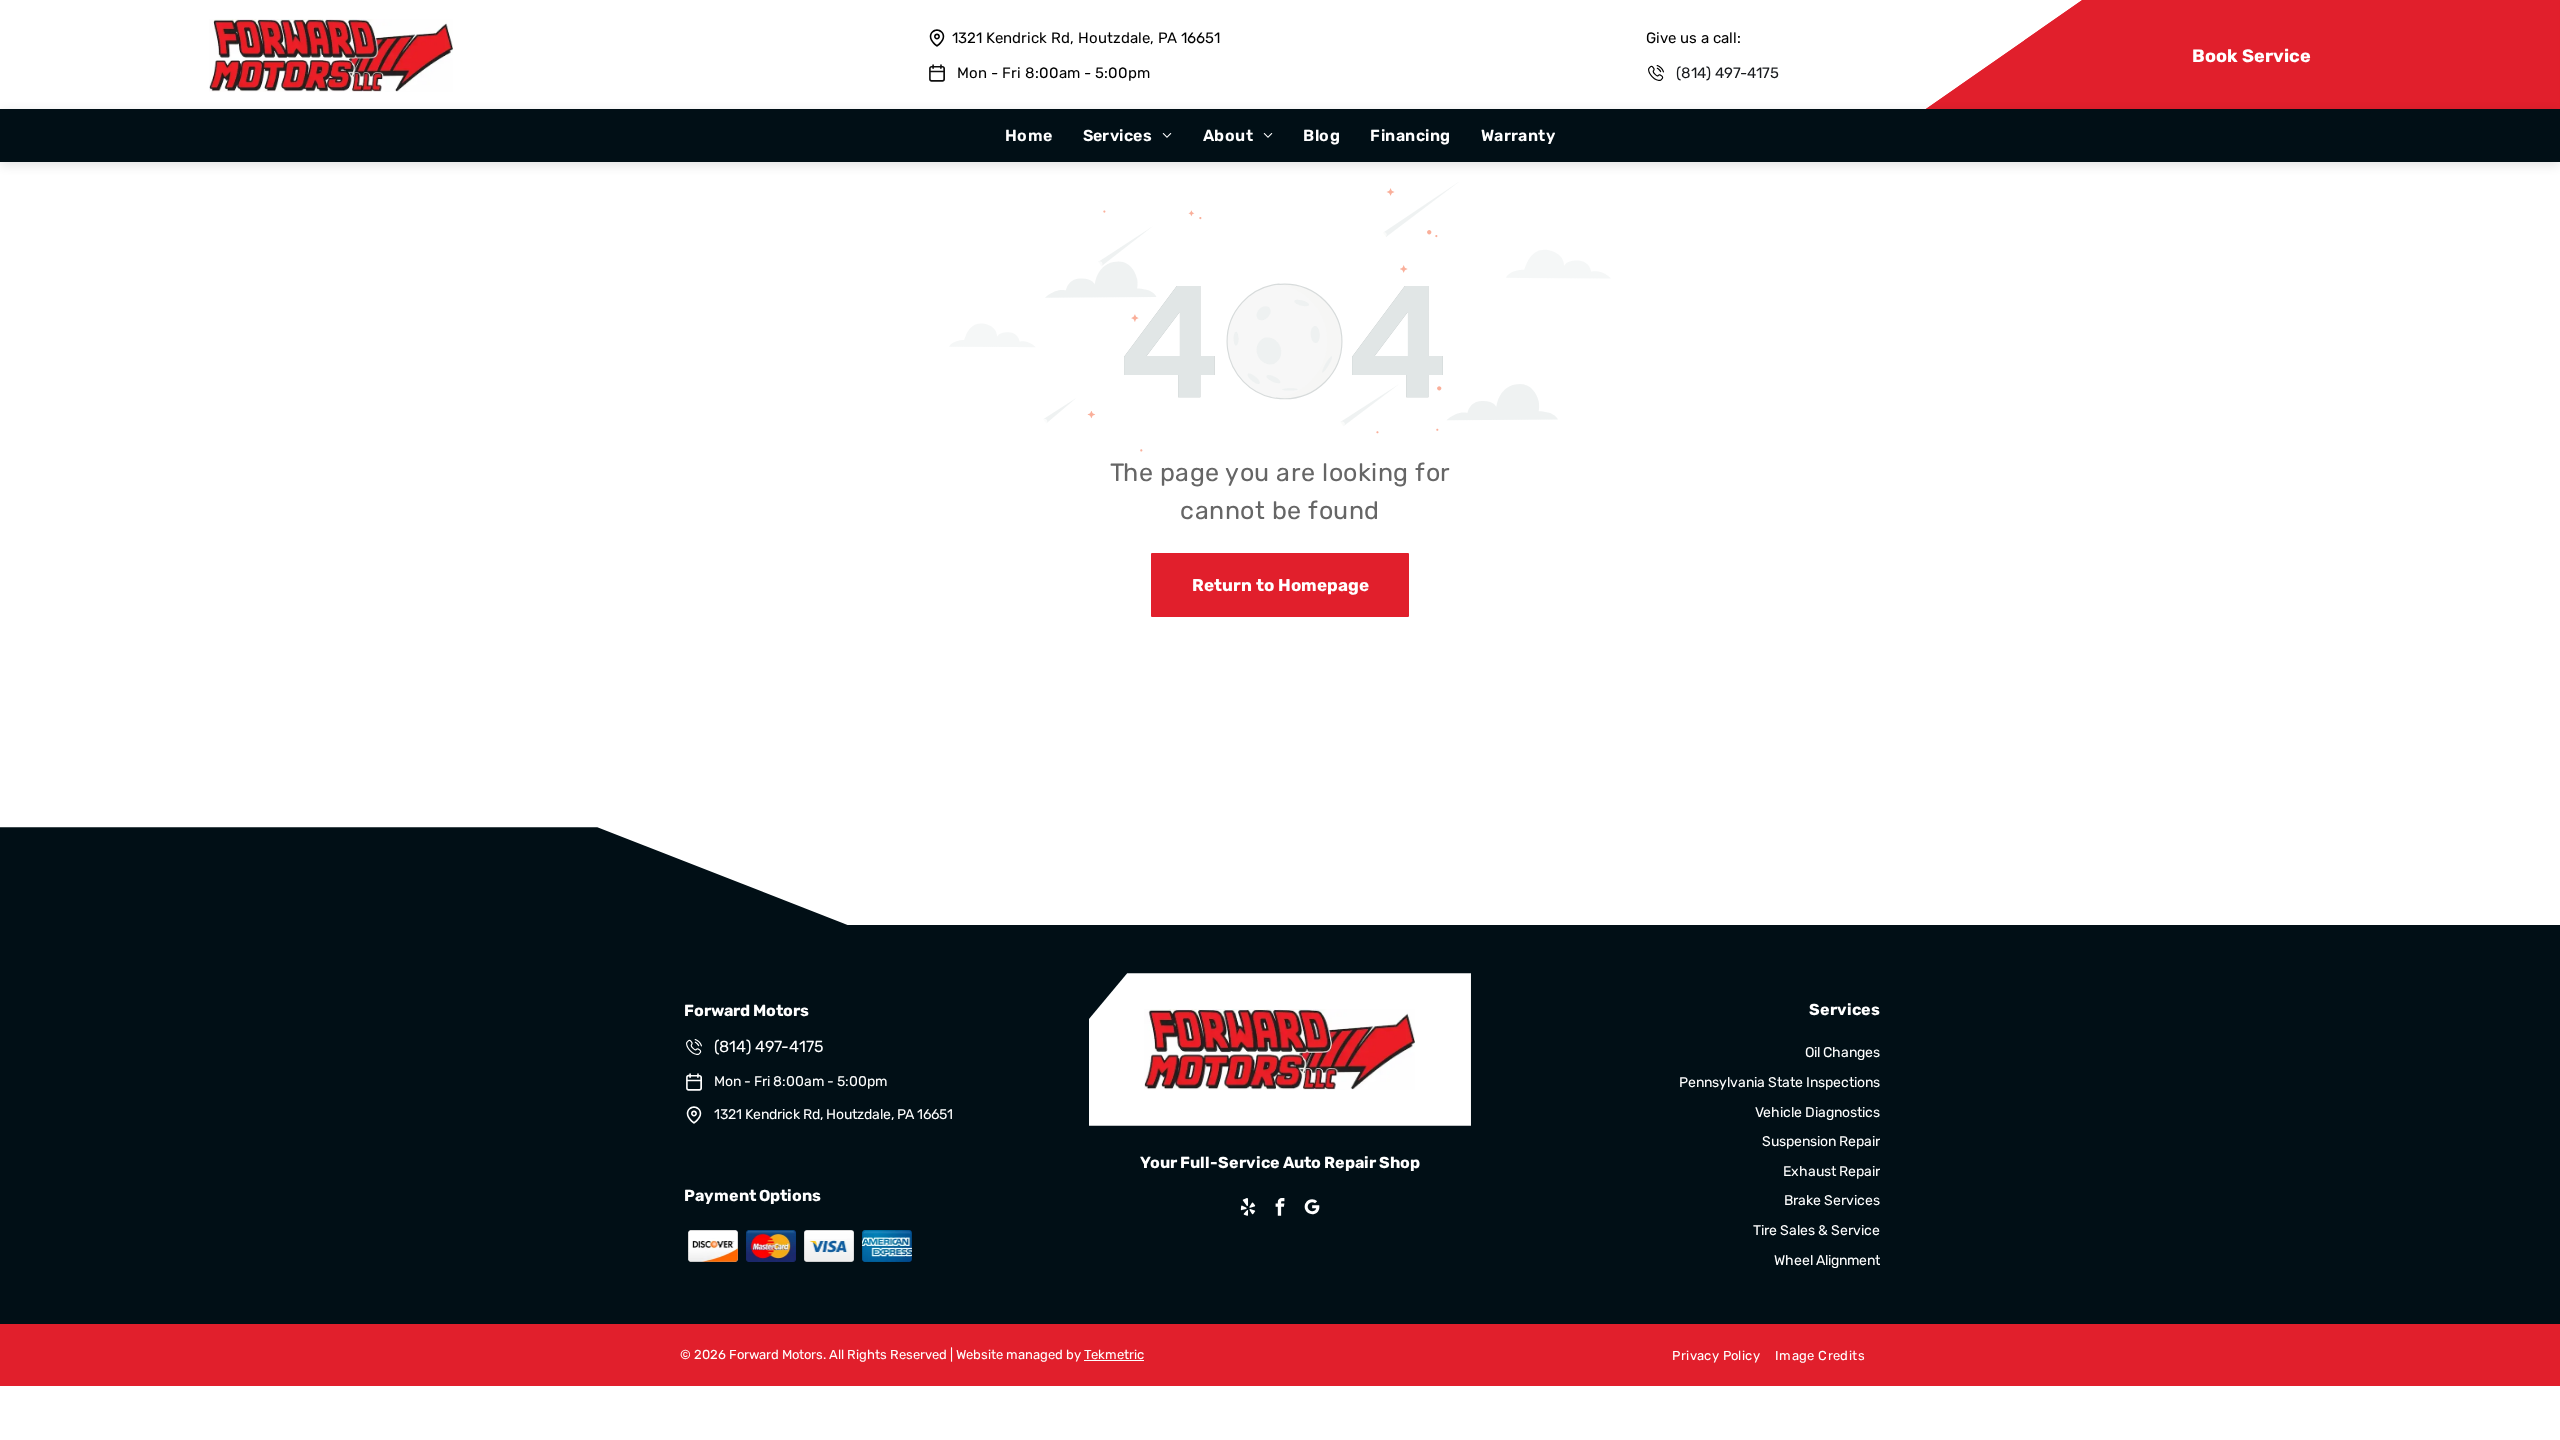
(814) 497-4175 (1727, 73)
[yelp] (1248, 1209)
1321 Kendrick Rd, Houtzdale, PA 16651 (1086, 38)
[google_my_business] (1312, 1209)
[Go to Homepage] (331, 28)
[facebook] (1280, 1209)
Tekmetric (1114, 1354)
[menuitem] (1029, 135)
